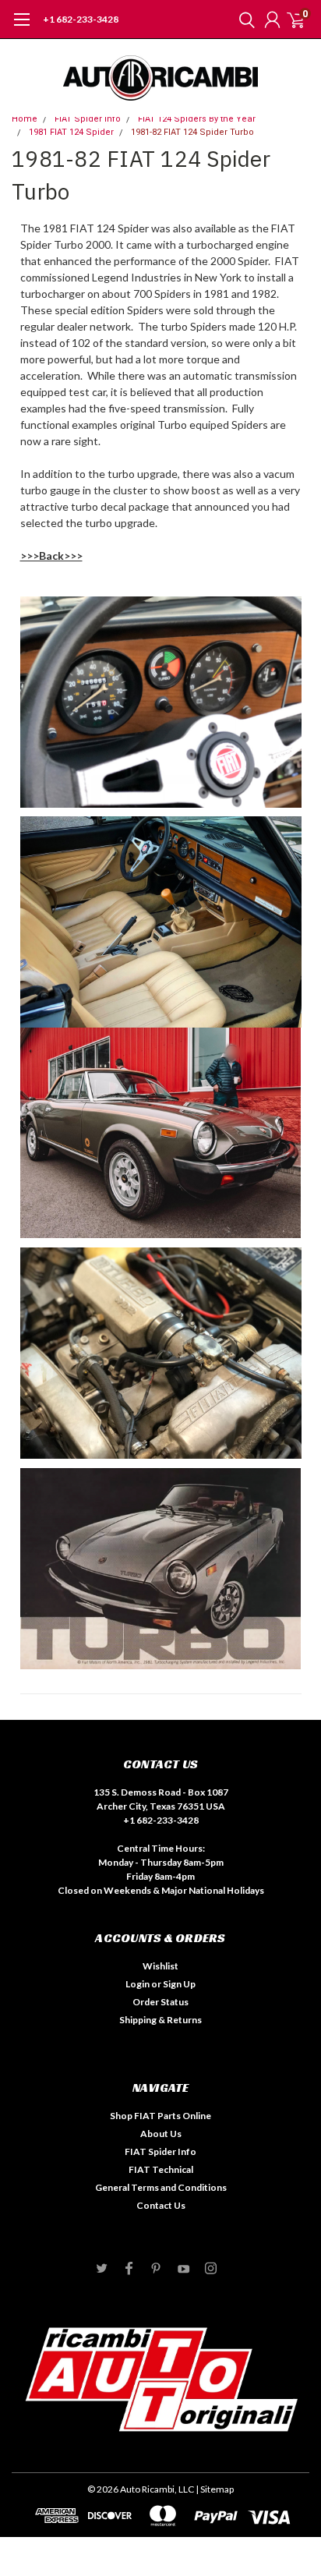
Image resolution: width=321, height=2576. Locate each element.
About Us (161, 2134)
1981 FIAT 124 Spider (71, 132)
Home (25, 119)
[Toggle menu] (21, 27)
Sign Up (179, 1984)
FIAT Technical (161, 2169)
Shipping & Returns (160, 2020)
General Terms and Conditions (161, 2187)
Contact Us (161, 2205)
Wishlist (160, 1966)
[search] (243, 19)
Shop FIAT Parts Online (160, 2116)
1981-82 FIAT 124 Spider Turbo (192, 132)
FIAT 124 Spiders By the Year (197, 119)
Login (138, 1984)
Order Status (160, 2002)
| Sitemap (215, 2489)
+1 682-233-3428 (81, 19)
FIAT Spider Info (88, 119)
